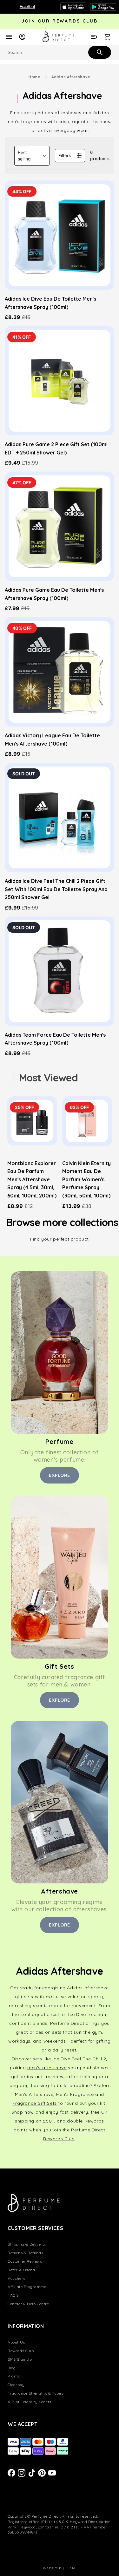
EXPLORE (60, 1475)
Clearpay (16, 2385)
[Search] (99, 52)
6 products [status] (100, 155)
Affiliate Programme (27, 2287)
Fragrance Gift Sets (34, 2103)
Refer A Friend (21, 2270)
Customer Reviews (25, 2261)
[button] (32, 156)
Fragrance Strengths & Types (35, 2393)
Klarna (14, 2376)
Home (34, 77)
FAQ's (13, 2295)
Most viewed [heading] (48, 1078)
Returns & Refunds (25, 2253)
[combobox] (60, 52)
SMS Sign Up (20, 2359)
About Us (16, 2342)
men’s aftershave (47, 2068)
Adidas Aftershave (71, 77)
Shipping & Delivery (26, 2244)
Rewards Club (21, 2351)
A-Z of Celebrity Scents (30, 2402)
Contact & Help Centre (28, 2304)
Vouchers (17, 2278)
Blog (12, 2368)
